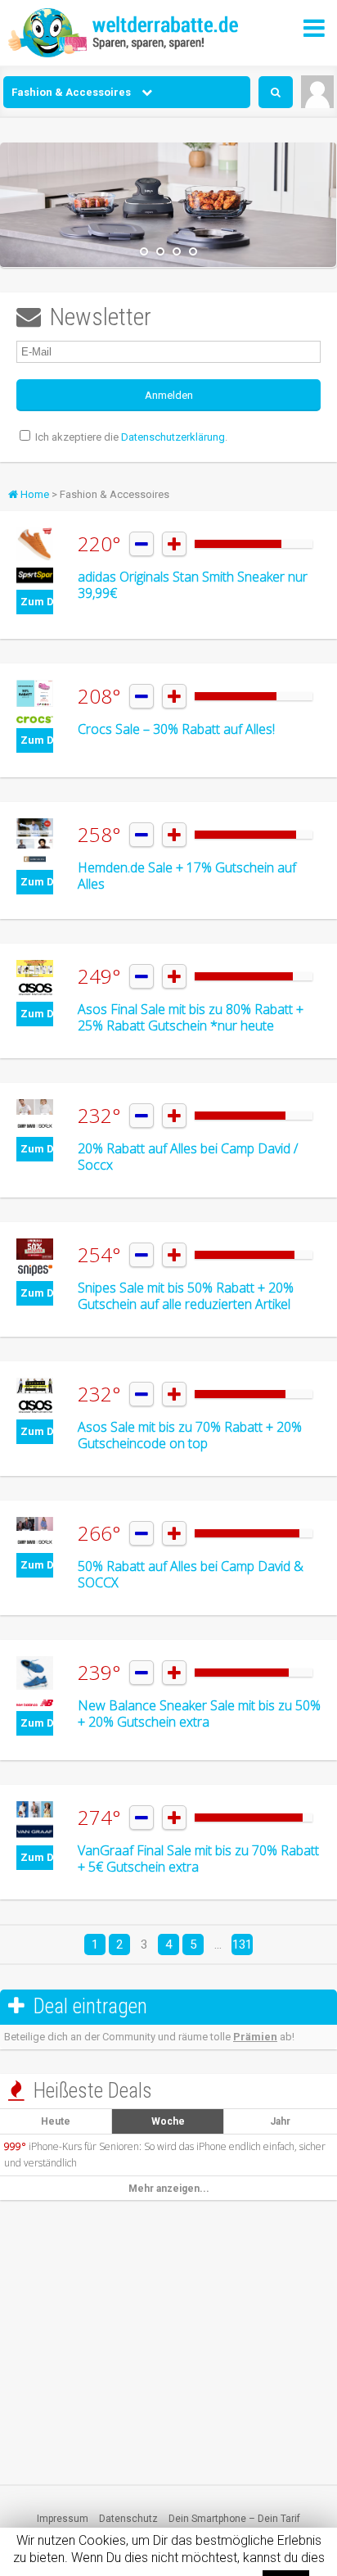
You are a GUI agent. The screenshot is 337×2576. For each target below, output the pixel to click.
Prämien (255, 2037)
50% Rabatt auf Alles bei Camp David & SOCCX (191, 1574)
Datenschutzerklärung (173, 437)
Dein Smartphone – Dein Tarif (234, 2519)
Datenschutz (128, 2519)
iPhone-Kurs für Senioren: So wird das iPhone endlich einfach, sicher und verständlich (165, 2155)
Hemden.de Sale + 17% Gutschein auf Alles (187, 876)
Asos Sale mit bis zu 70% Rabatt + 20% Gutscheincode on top (190, 1435)
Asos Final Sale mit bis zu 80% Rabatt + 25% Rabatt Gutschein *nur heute (191, 1017)
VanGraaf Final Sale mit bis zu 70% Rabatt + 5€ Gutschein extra (198, 1858)
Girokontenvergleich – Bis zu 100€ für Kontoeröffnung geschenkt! (169, 2535)
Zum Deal (37, 602)
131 (242, 1944)
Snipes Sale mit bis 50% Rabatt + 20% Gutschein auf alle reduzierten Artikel (186, 1296)
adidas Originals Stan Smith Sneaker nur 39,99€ (193, 585)
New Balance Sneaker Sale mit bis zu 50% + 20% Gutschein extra (199, 1714)
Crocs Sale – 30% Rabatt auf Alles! (176, 729)
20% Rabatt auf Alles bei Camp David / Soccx (188, 1157)
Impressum (63, 2519)
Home (34, 494)
